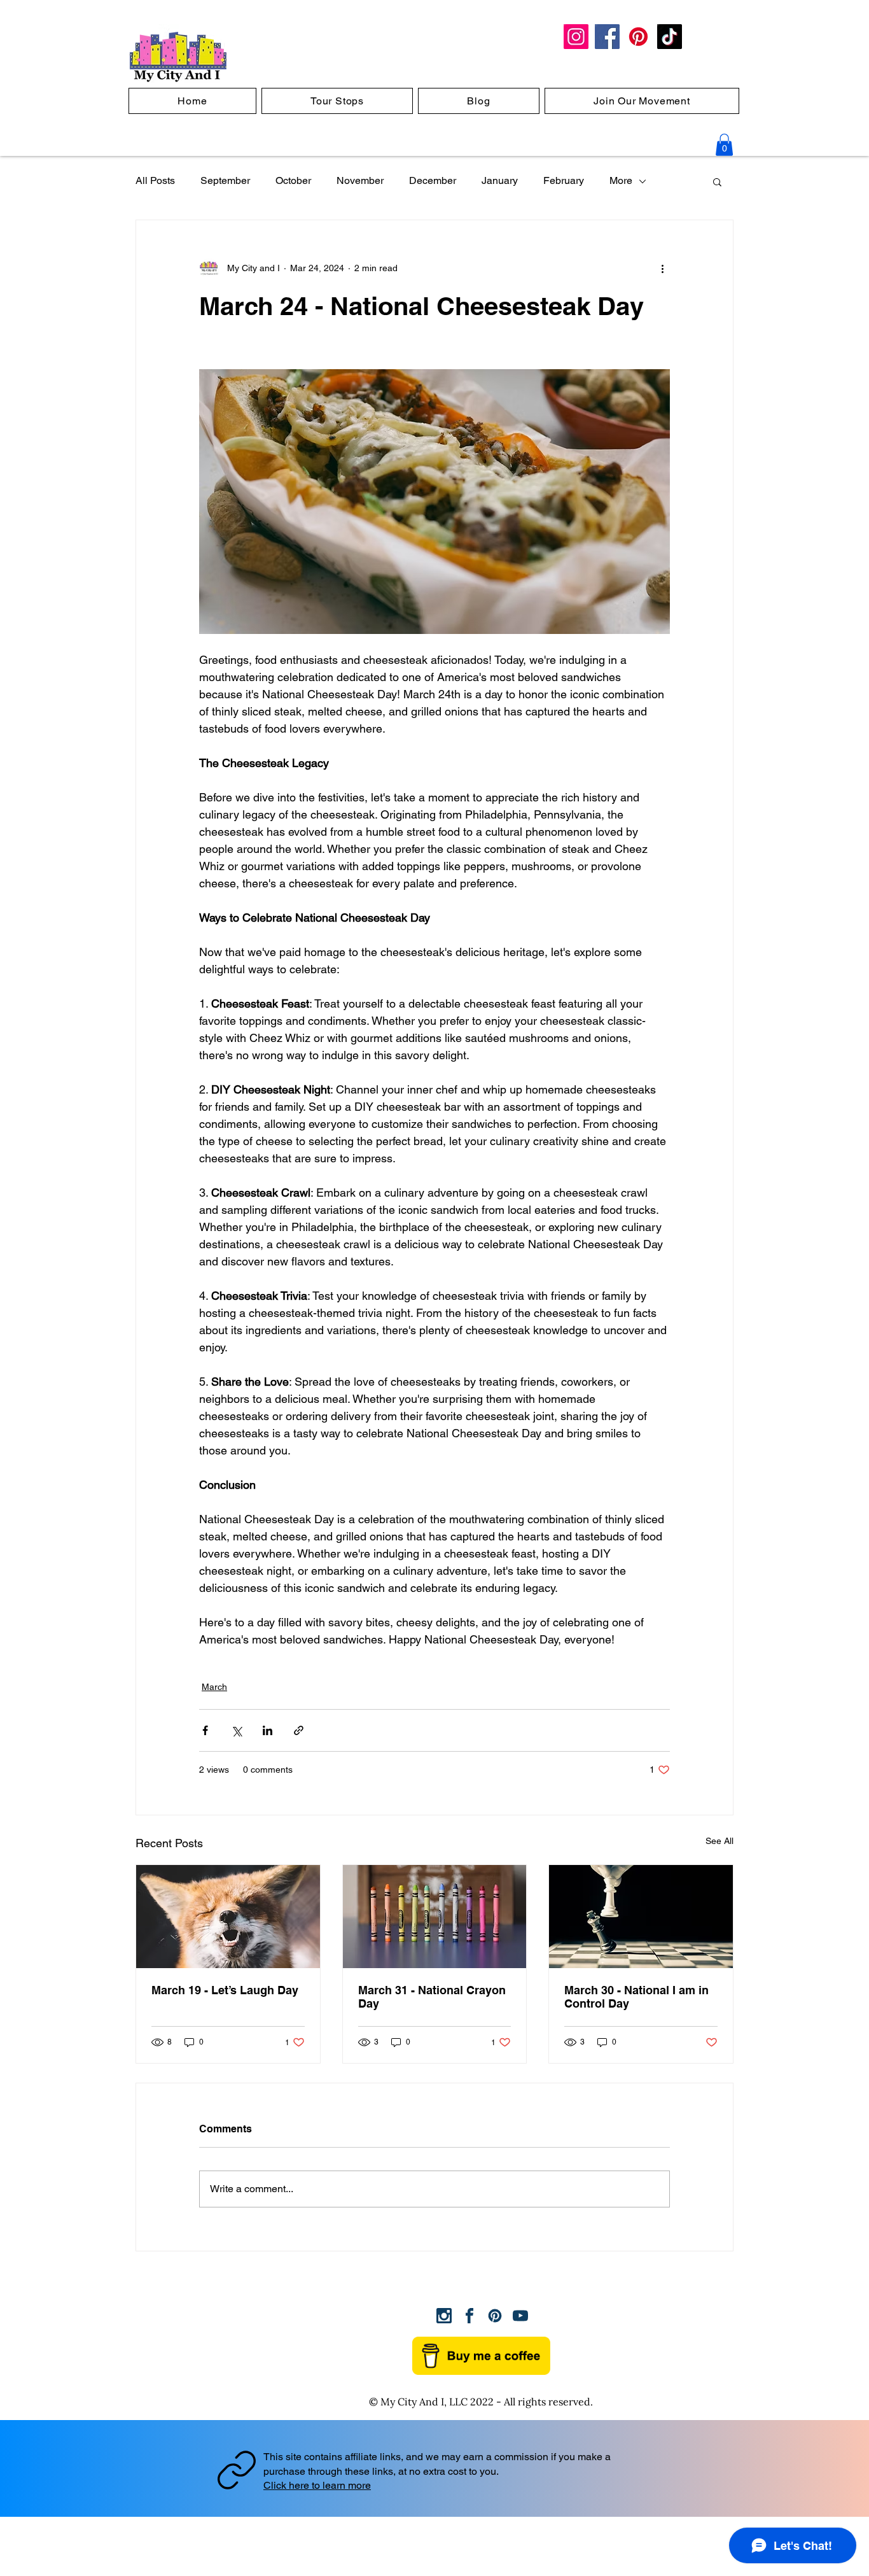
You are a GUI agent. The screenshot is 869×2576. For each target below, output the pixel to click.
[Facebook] (607, 37)
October (293, 180)
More (621, 180)
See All (720, 1841)
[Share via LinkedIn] (268, 1730)
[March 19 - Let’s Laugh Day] (228, 1917)
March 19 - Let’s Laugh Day (225, 1990)
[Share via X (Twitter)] (236, 1730)
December (433, 180)
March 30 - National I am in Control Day (636, 1997)
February (564, 180)
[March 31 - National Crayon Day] (435, 1917)
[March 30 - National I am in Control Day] (641, 1917)
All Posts (155, 180)
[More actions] (662, 269)
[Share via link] (299, 1730)
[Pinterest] (638, 37)
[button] (724, 145)
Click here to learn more (317, 2485)
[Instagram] (576, 37)
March (214, 1687)
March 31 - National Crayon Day (432, 1997)
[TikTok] (670, 37)
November (360, 180)
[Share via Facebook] (205, 1730)
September (225, 180)
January (500, 180)
